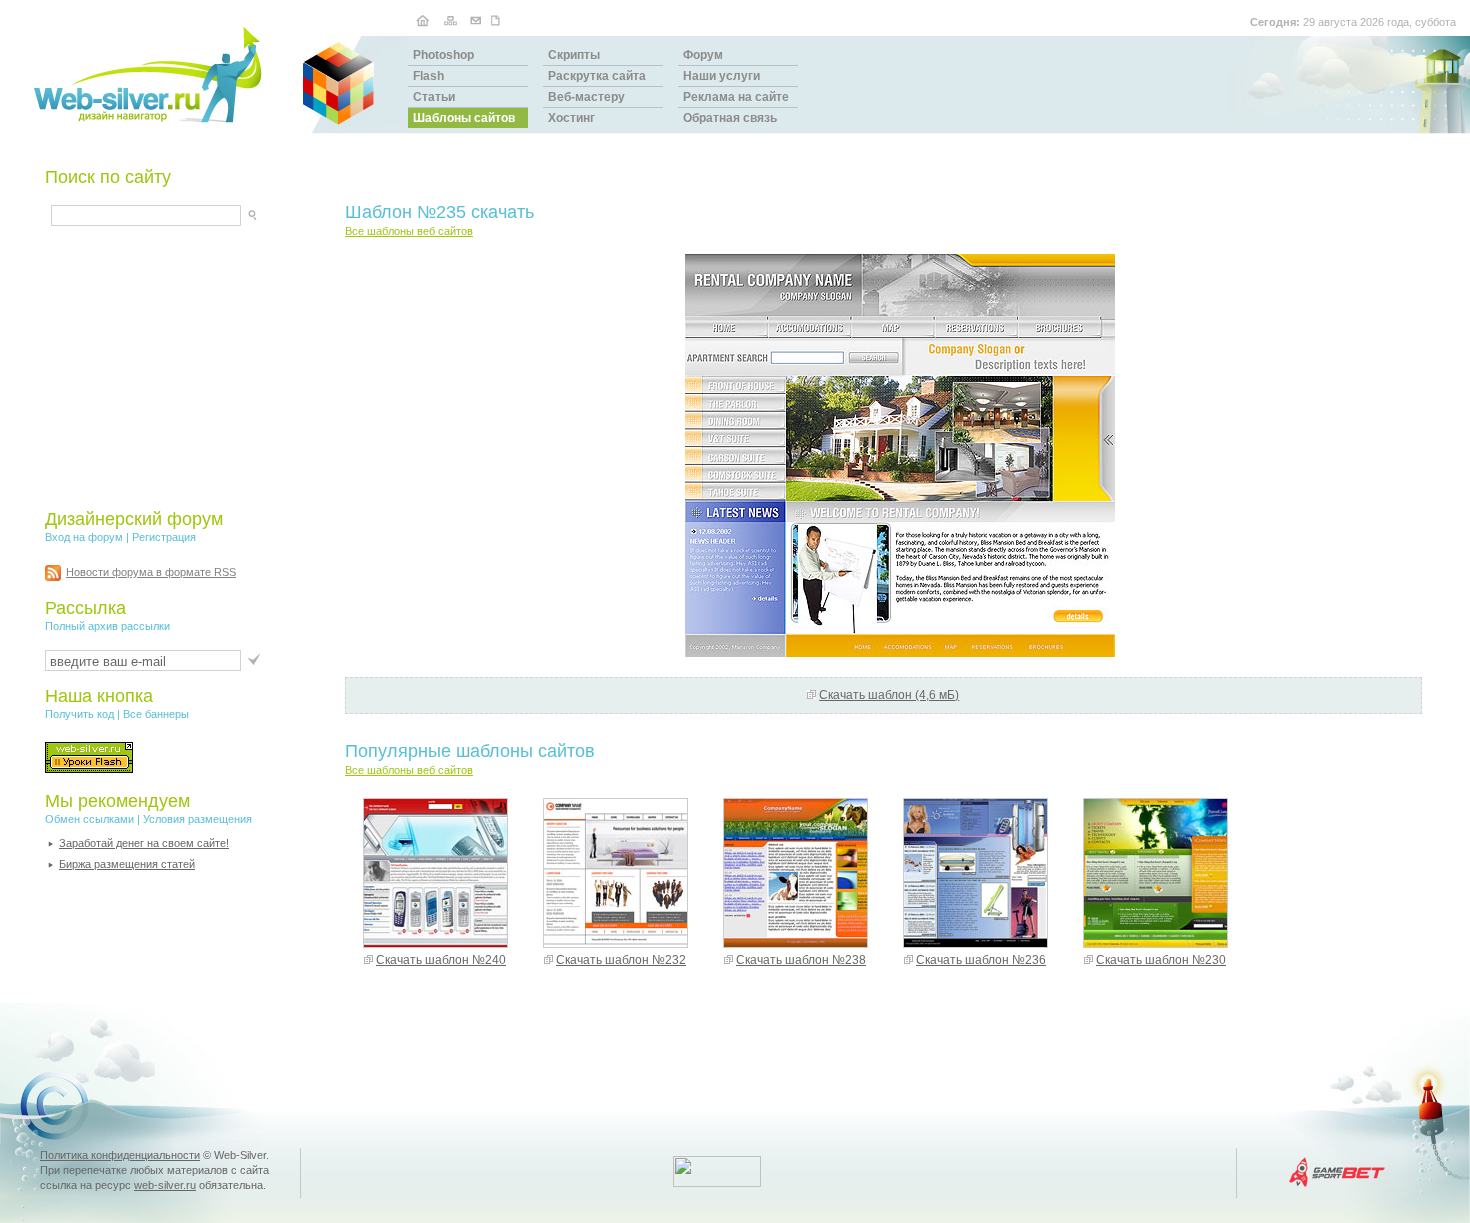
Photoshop (443, 55)
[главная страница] (422, 19)
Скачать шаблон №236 (981, 960)
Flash (428, 76)
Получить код (79, 714)
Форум (703, 55)
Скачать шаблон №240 (441, 960)
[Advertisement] (170, 367)
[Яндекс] (69, 212)
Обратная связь (730, 118)
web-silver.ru (165, 1185)
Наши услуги (721, 76)
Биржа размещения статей (127, 864)
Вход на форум (84, 537)
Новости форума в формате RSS (151, 572)
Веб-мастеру (586, 97)
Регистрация (164, 537)
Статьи (434, 97)
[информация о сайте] (497, 19)
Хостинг (571, 118)
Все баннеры (156, 714)
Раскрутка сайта (597, 76)
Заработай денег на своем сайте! (144, 843)
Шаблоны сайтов (464, 118)
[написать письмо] (476, 19)
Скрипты (574, 55)
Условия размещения (197, 819)
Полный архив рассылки (107, 626)
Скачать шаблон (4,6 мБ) (889, 695)
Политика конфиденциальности (120, 1155)
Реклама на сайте (736, 97)
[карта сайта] (450, 19)
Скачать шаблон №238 (801, 960)
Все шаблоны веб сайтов (409, 231)
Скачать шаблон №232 (621, 960)
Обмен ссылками (89, 819)
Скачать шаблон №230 (1161, 960)
